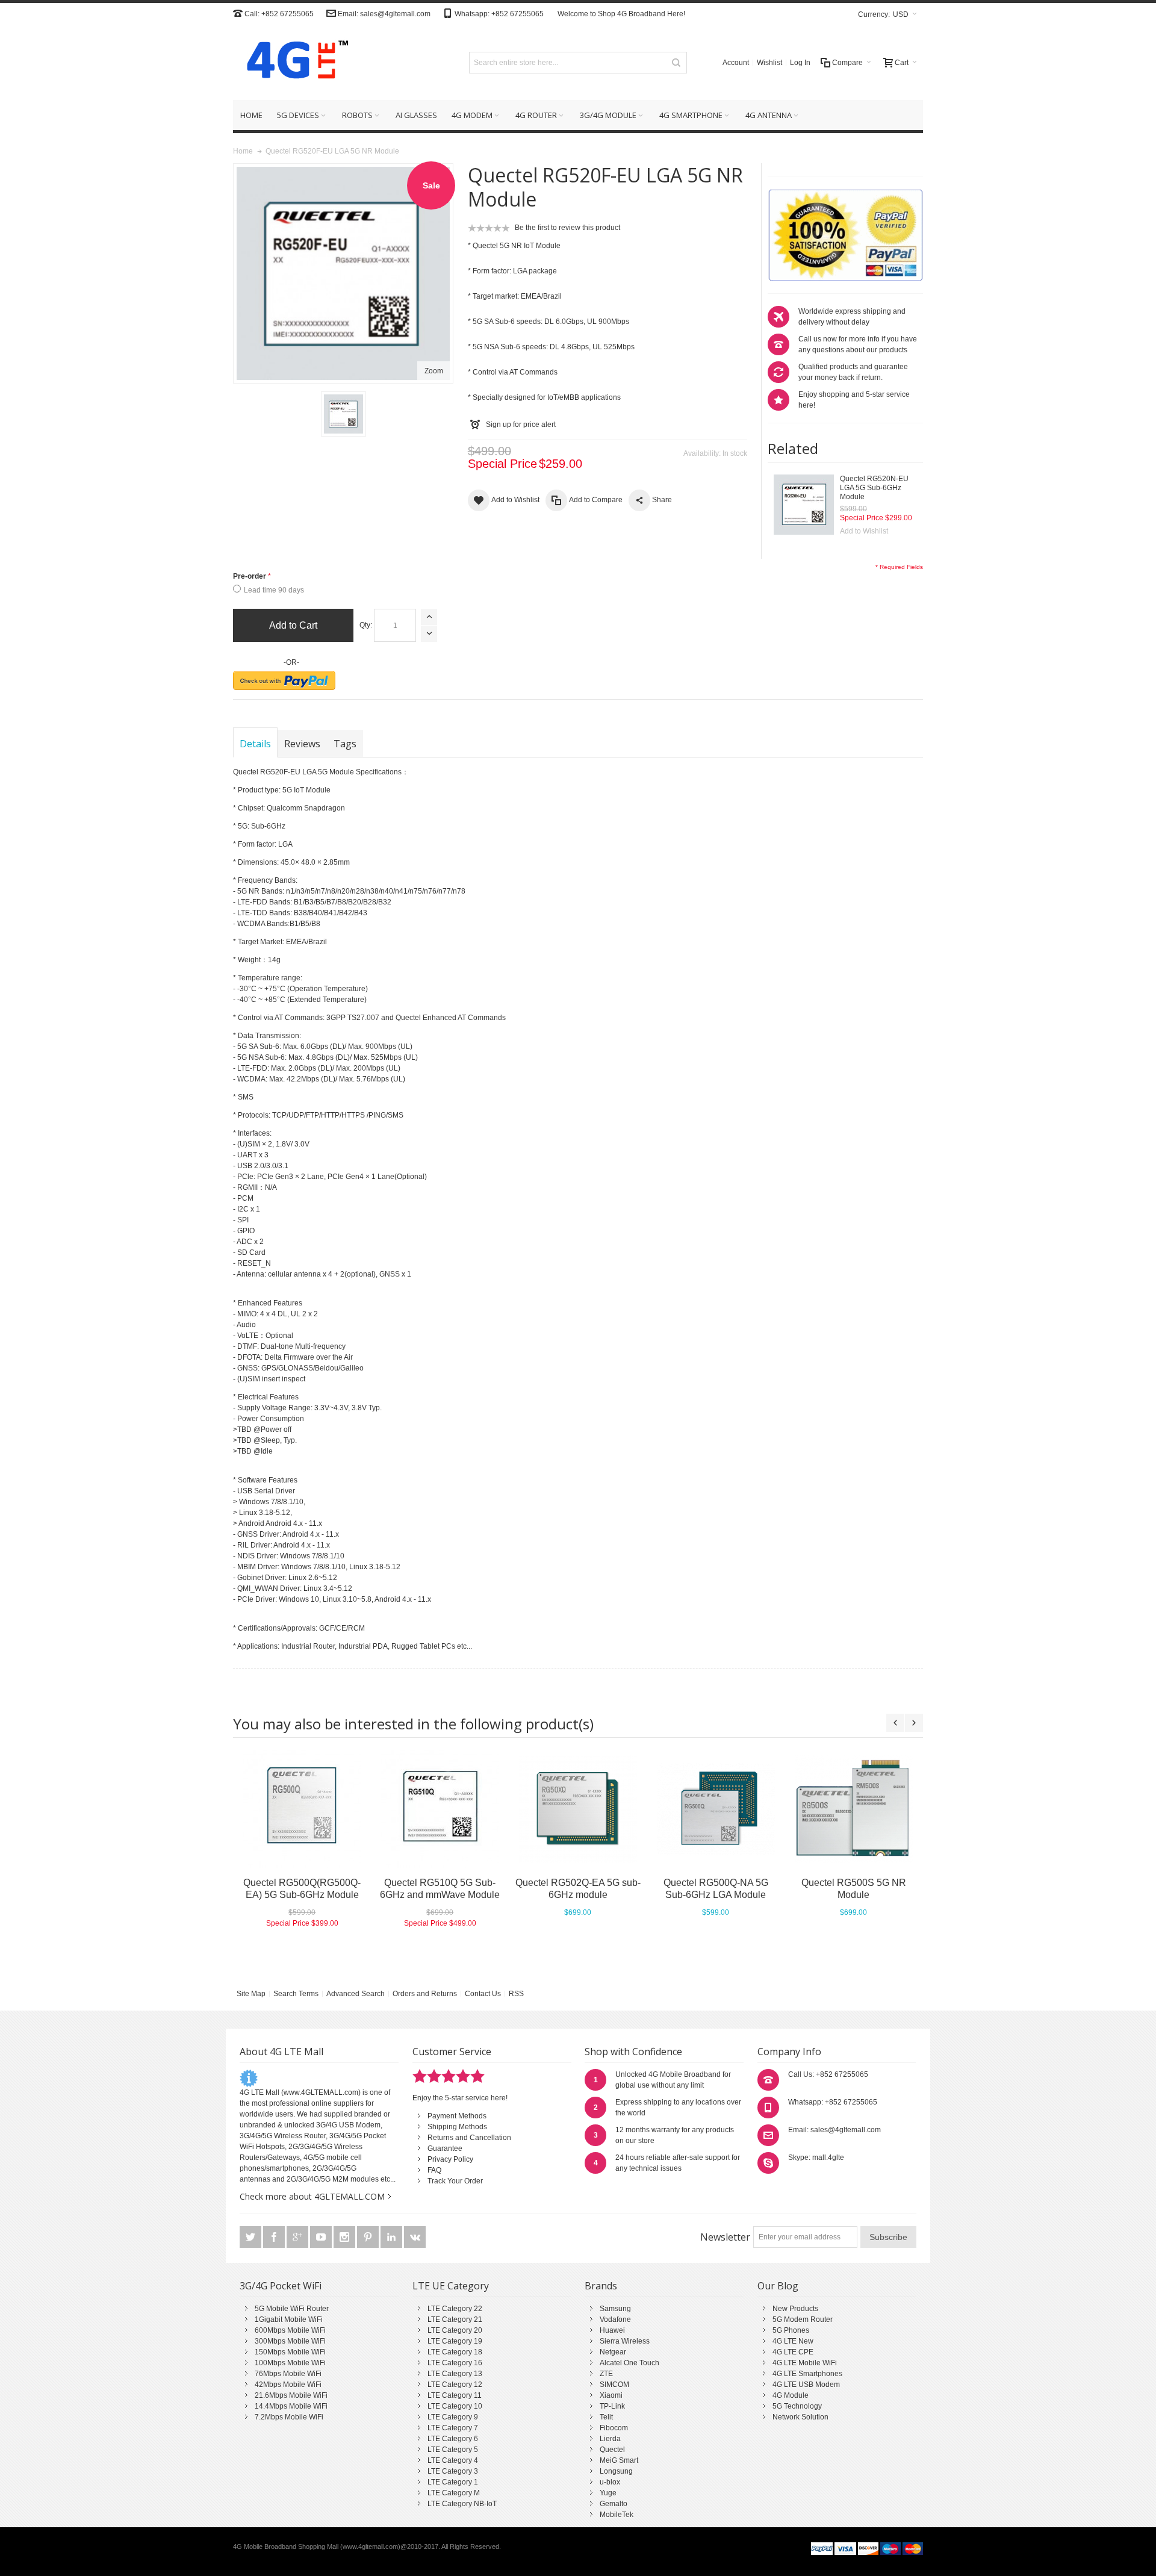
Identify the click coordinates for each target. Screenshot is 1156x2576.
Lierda (610, 2439)
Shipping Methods (457, 2127)
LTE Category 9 (453, 2417)
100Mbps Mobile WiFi (290, 2363)
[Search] (676, 63)
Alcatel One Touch (629, 2363)
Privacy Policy (450, 2159)
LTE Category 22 (455, 2309)
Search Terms (296, 1994)
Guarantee (445, 2148)
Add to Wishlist (864, 531)
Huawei (612, 2330)
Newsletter (725, 2237)
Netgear (613, 2352)
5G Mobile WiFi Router (292, 2309)
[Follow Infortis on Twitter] (251, 2238)
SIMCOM (614, 2385)
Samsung (615, 2309)
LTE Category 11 (455, 2395)
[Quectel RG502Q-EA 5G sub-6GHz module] (578, 1809)
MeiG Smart (619, 2460)
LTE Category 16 (455, 2363)
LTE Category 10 (455, 2406)
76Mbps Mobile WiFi (288, 2374)
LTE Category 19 (455, 2341)
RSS (516, 1994)
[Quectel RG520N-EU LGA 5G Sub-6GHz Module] (804, 505)
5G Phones (791, 2330)
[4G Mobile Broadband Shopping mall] (293, 62)
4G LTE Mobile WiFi (805, 2363)
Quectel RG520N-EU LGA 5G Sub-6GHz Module (874, 488)
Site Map (251, 1994)
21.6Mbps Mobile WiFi (291, 2395)
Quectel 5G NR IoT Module (517, 246)
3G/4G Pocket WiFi (281, 2286)
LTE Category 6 (453, 2439)
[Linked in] (392, 2238)
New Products (795, 2309)
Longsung (616, 2471)
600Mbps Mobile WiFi (290, 2330)
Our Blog (778, 2286)
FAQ (434, 2170)
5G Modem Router (803, 2319)
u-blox (610, 2482)
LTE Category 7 (453, 2428)
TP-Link (612, 2406)
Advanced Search (356, 1994)
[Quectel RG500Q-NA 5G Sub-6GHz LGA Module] (716, 1809)
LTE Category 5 (453, 2450)
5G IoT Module (306, 790)
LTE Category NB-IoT (462, 2504)
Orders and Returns (425, 1994)
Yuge (608, 2493)
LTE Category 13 (455, 2374)
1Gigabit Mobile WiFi (289, 2319)
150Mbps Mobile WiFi (290, 2352)
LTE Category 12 (455, 2385)
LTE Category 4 (453, 2460)
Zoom (434, 371)
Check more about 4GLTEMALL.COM (312, 2196)
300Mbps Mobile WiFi (290, 2341)
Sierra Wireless (625, 2341)
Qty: (366, 625)
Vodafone (615, 2319)
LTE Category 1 (453, 2482)
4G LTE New (793, 2341)
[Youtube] (322, 2238)
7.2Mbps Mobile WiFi (289, 2417)
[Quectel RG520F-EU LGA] (343, 414)
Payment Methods (457, 2116)
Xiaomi (611, 2395)
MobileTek (617, 2515)
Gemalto (614, 2504)
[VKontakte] (415, 2238)
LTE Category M (454, 2493)
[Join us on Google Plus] (298, 2238)
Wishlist (769, 63)
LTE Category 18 (455, 2352)
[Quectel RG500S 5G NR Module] (853, 1809)
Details (255, 744)
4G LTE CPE (793, 2352)
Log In (800, 63)
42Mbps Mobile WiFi (288, 2385)
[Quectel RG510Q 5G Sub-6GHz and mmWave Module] (440, 1809)
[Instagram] (345, 2238)
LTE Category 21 (455, 2319)
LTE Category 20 (455, 2330)
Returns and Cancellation (469, 2138)
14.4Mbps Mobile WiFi (291, 2406)
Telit (606, 2417)
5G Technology (797, 2406)
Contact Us (483, 1994)
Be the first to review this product (567, 228)
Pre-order (250, 576)
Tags (345, 744)
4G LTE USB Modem (806, 2385)
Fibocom (614, 2428)
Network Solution (800, 2417)
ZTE (606, 2374)
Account (736, 63)
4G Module (791, 2395)
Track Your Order (455, 2181)
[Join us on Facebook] (275, 2238)
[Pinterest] (369, 2238)
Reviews (302, 744)
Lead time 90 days (274, 590)
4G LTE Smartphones (807, 2374)
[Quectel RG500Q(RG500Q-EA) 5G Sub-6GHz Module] (302, 1809)
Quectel (612, 2450)
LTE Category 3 (453, 2471)
